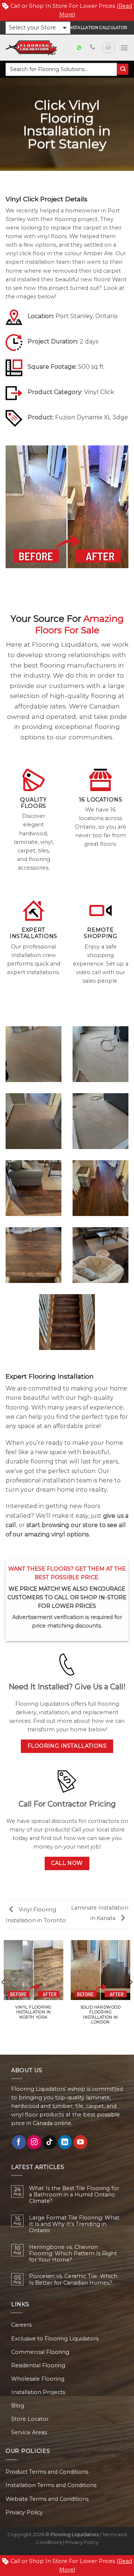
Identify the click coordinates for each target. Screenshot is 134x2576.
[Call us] (92, 47)
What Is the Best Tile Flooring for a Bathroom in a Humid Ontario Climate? (74, 2195)
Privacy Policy (24, 2512)
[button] (38, 28)
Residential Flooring (38, 2365)
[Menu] (124, 48)
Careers (21, 2325)
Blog (18, 2406)
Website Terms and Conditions (47, 2499)
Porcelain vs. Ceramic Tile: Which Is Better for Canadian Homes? (73, 2279)
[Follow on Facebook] (19, 2142)
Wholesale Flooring (38, 2379)
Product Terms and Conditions (47, 2472)
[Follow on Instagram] (34, 2142)
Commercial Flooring (40, 2352)
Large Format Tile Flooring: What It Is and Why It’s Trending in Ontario (74, 2224)
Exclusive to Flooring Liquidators (55, 2339)
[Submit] (123, 69)
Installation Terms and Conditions (51, 2485)
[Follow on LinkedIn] (65, 2142)
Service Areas (29, 2432)
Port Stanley (74, 316)
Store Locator (30, 2419)
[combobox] (61, 69)
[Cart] (108, 48)
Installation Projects (38, 2392)
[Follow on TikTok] (50, 2142)
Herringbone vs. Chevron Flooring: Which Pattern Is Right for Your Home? (73, 2254)
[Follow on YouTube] (80, 2142)
